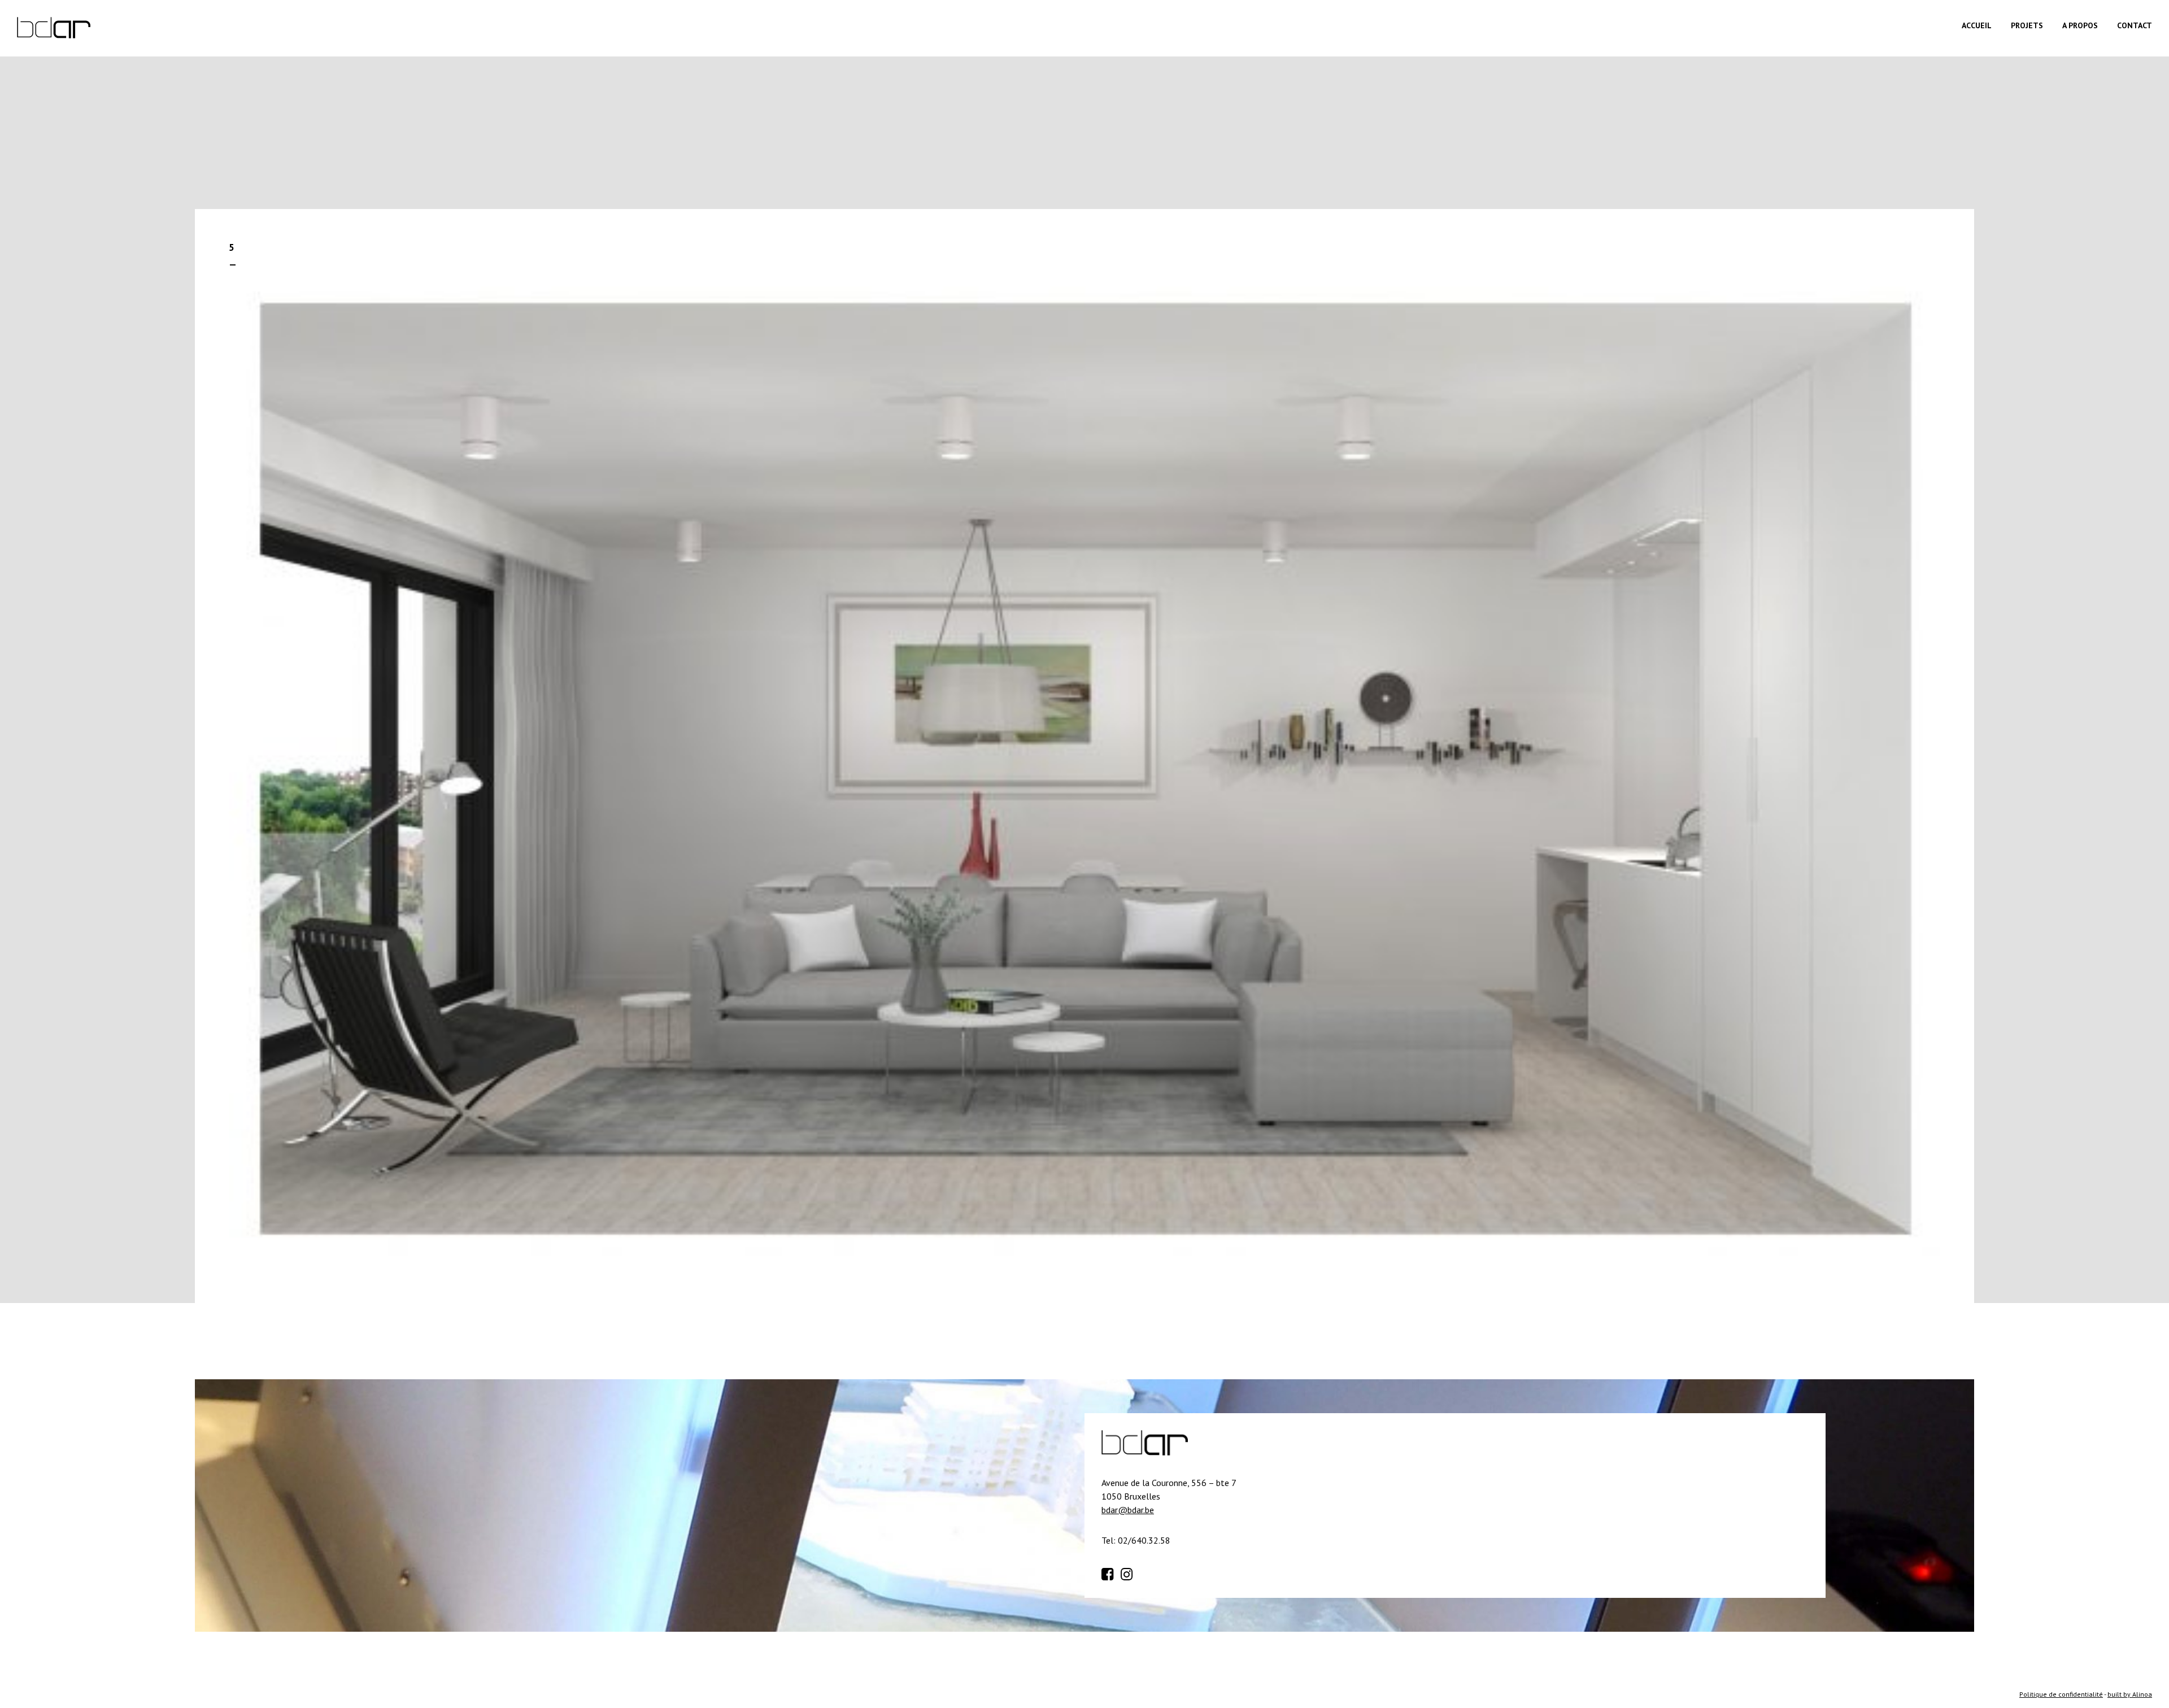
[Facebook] (1110, 1572)
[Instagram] (1129, 1572)
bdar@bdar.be (1128, 1510)
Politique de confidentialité (2061, 1694)
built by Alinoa (2130, 1694)
